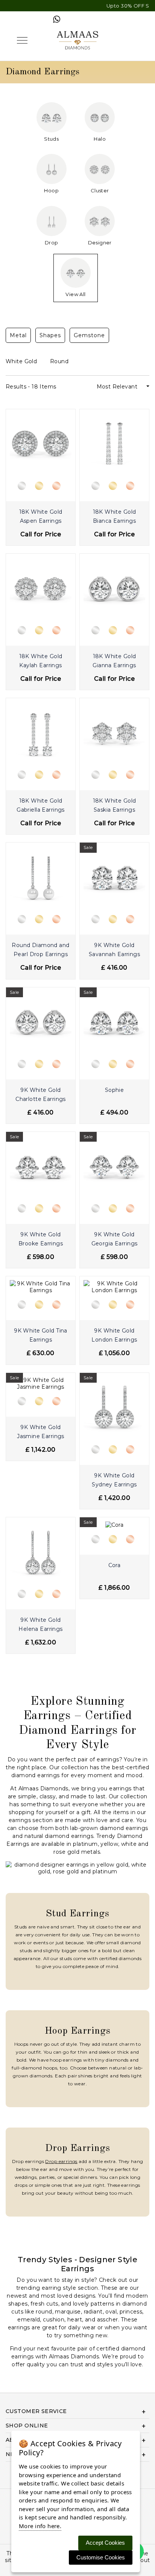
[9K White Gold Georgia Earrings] (114, 1166)
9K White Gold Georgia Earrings (115, 1239)
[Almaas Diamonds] (77, 40)
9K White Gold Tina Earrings (41, 1335)
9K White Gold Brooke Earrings (41, 1239)
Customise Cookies (101, 2557)
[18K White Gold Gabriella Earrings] (41, 732)
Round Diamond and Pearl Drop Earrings (40, 950)
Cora (115, 1565)
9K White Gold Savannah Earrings (114, 950)
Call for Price (41, 534)
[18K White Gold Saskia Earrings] (114, 732)
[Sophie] (114, 1021)
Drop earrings (61, 2161)
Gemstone (89, 335)
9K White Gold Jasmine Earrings (41, 1432)
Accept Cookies (105, 2543)
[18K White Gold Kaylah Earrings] (41, 588)
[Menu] (22, 40)
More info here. (40, 2526)
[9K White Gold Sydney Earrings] (114, 1407)
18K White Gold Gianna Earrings (114, 661)
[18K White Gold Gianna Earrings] (114, 588)
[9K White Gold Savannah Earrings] (114, 877)
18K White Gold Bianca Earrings (115, 516)
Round (60, 361)
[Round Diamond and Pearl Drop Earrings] (41, 877)
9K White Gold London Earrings (114, 1335)
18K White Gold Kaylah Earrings (41, 661)
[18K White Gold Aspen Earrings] (41, 443)
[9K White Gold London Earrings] (114, 1286)
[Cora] (115, 1524)
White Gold (22, 361)
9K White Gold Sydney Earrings (114, 1480)
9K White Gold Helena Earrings (40, 1624)
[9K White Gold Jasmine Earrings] (41, 1383)
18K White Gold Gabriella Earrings (41, 805)
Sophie (115, 1090)
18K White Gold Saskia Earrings (115, 805)
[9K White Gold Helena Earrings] (41, 1551)
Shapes (50, 335)
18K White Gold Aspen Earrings (41, 516)
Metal (18, 335)
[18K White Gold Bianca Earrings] (114, 443)
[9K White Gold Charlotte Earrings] (41, 1021)
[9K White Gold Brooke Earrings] (41, 1166)
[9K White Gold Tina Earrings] (41, 1286)
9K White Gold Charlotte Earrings (41, 1095)
